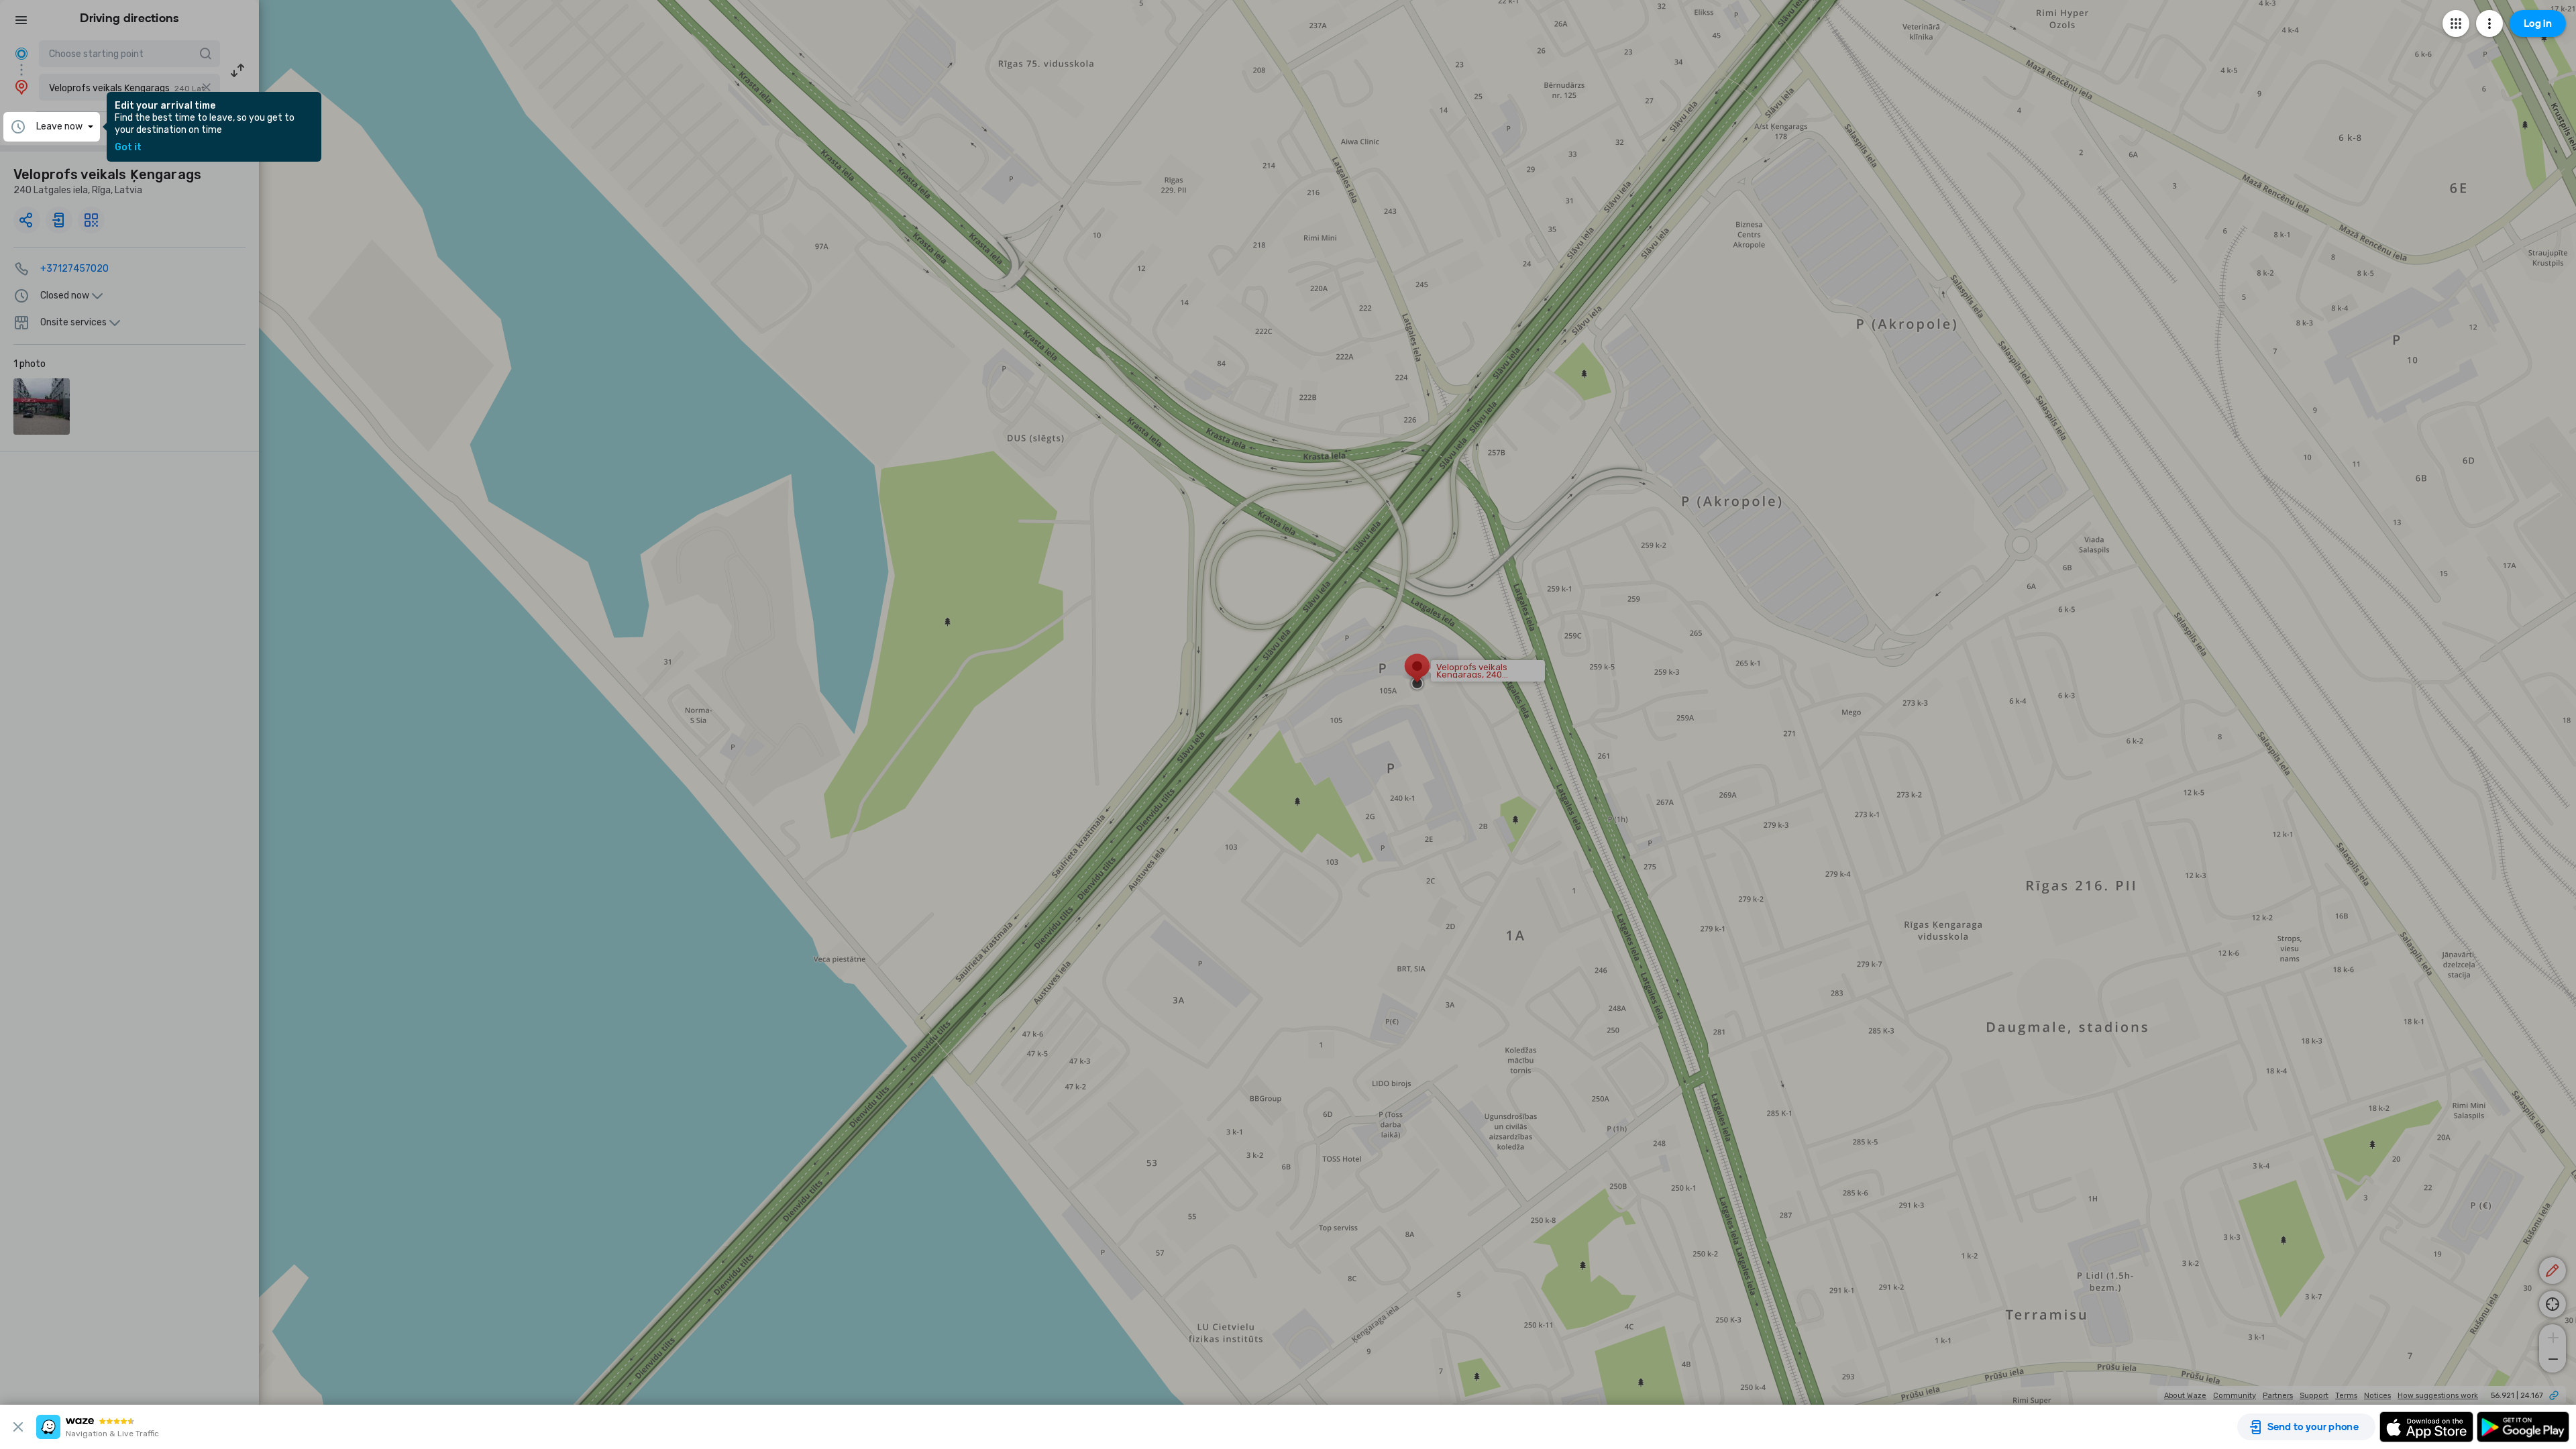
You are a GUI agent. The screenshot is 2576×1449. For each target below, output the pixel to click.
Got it (128, 148)
